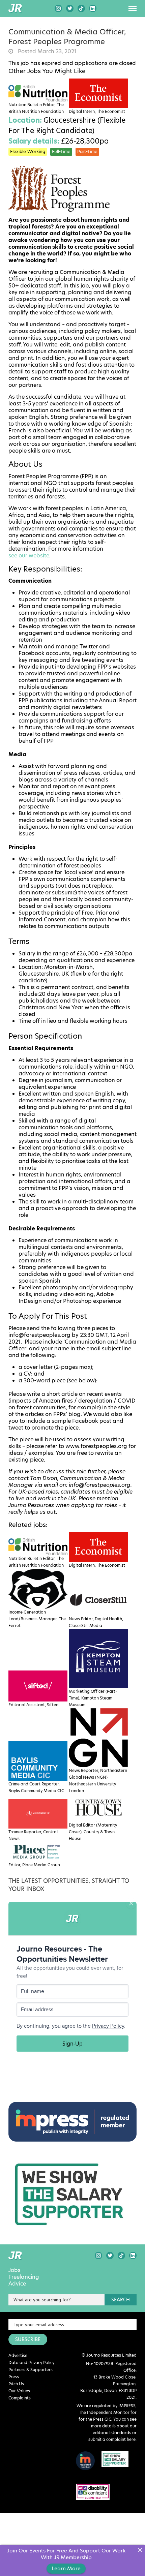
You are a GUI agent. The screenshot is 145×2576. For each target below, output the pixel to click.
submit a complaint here (112, 2439)
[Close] (140, 2550)
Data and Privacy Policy (31, 2363)
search (121, 2300)
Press (14, 2377)
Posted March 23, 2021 (47, 52)
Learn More (66, 2568)
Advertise (18, 2355)
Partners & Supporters (31, 2370)
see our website (29, 556)
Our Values (19, 2391)
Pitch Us (16, 2384)
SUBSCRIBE (28, 2339)
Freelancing (24, 2277)
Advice (17, 2284)
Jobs (14, 2270)
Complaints (20, 2398)
